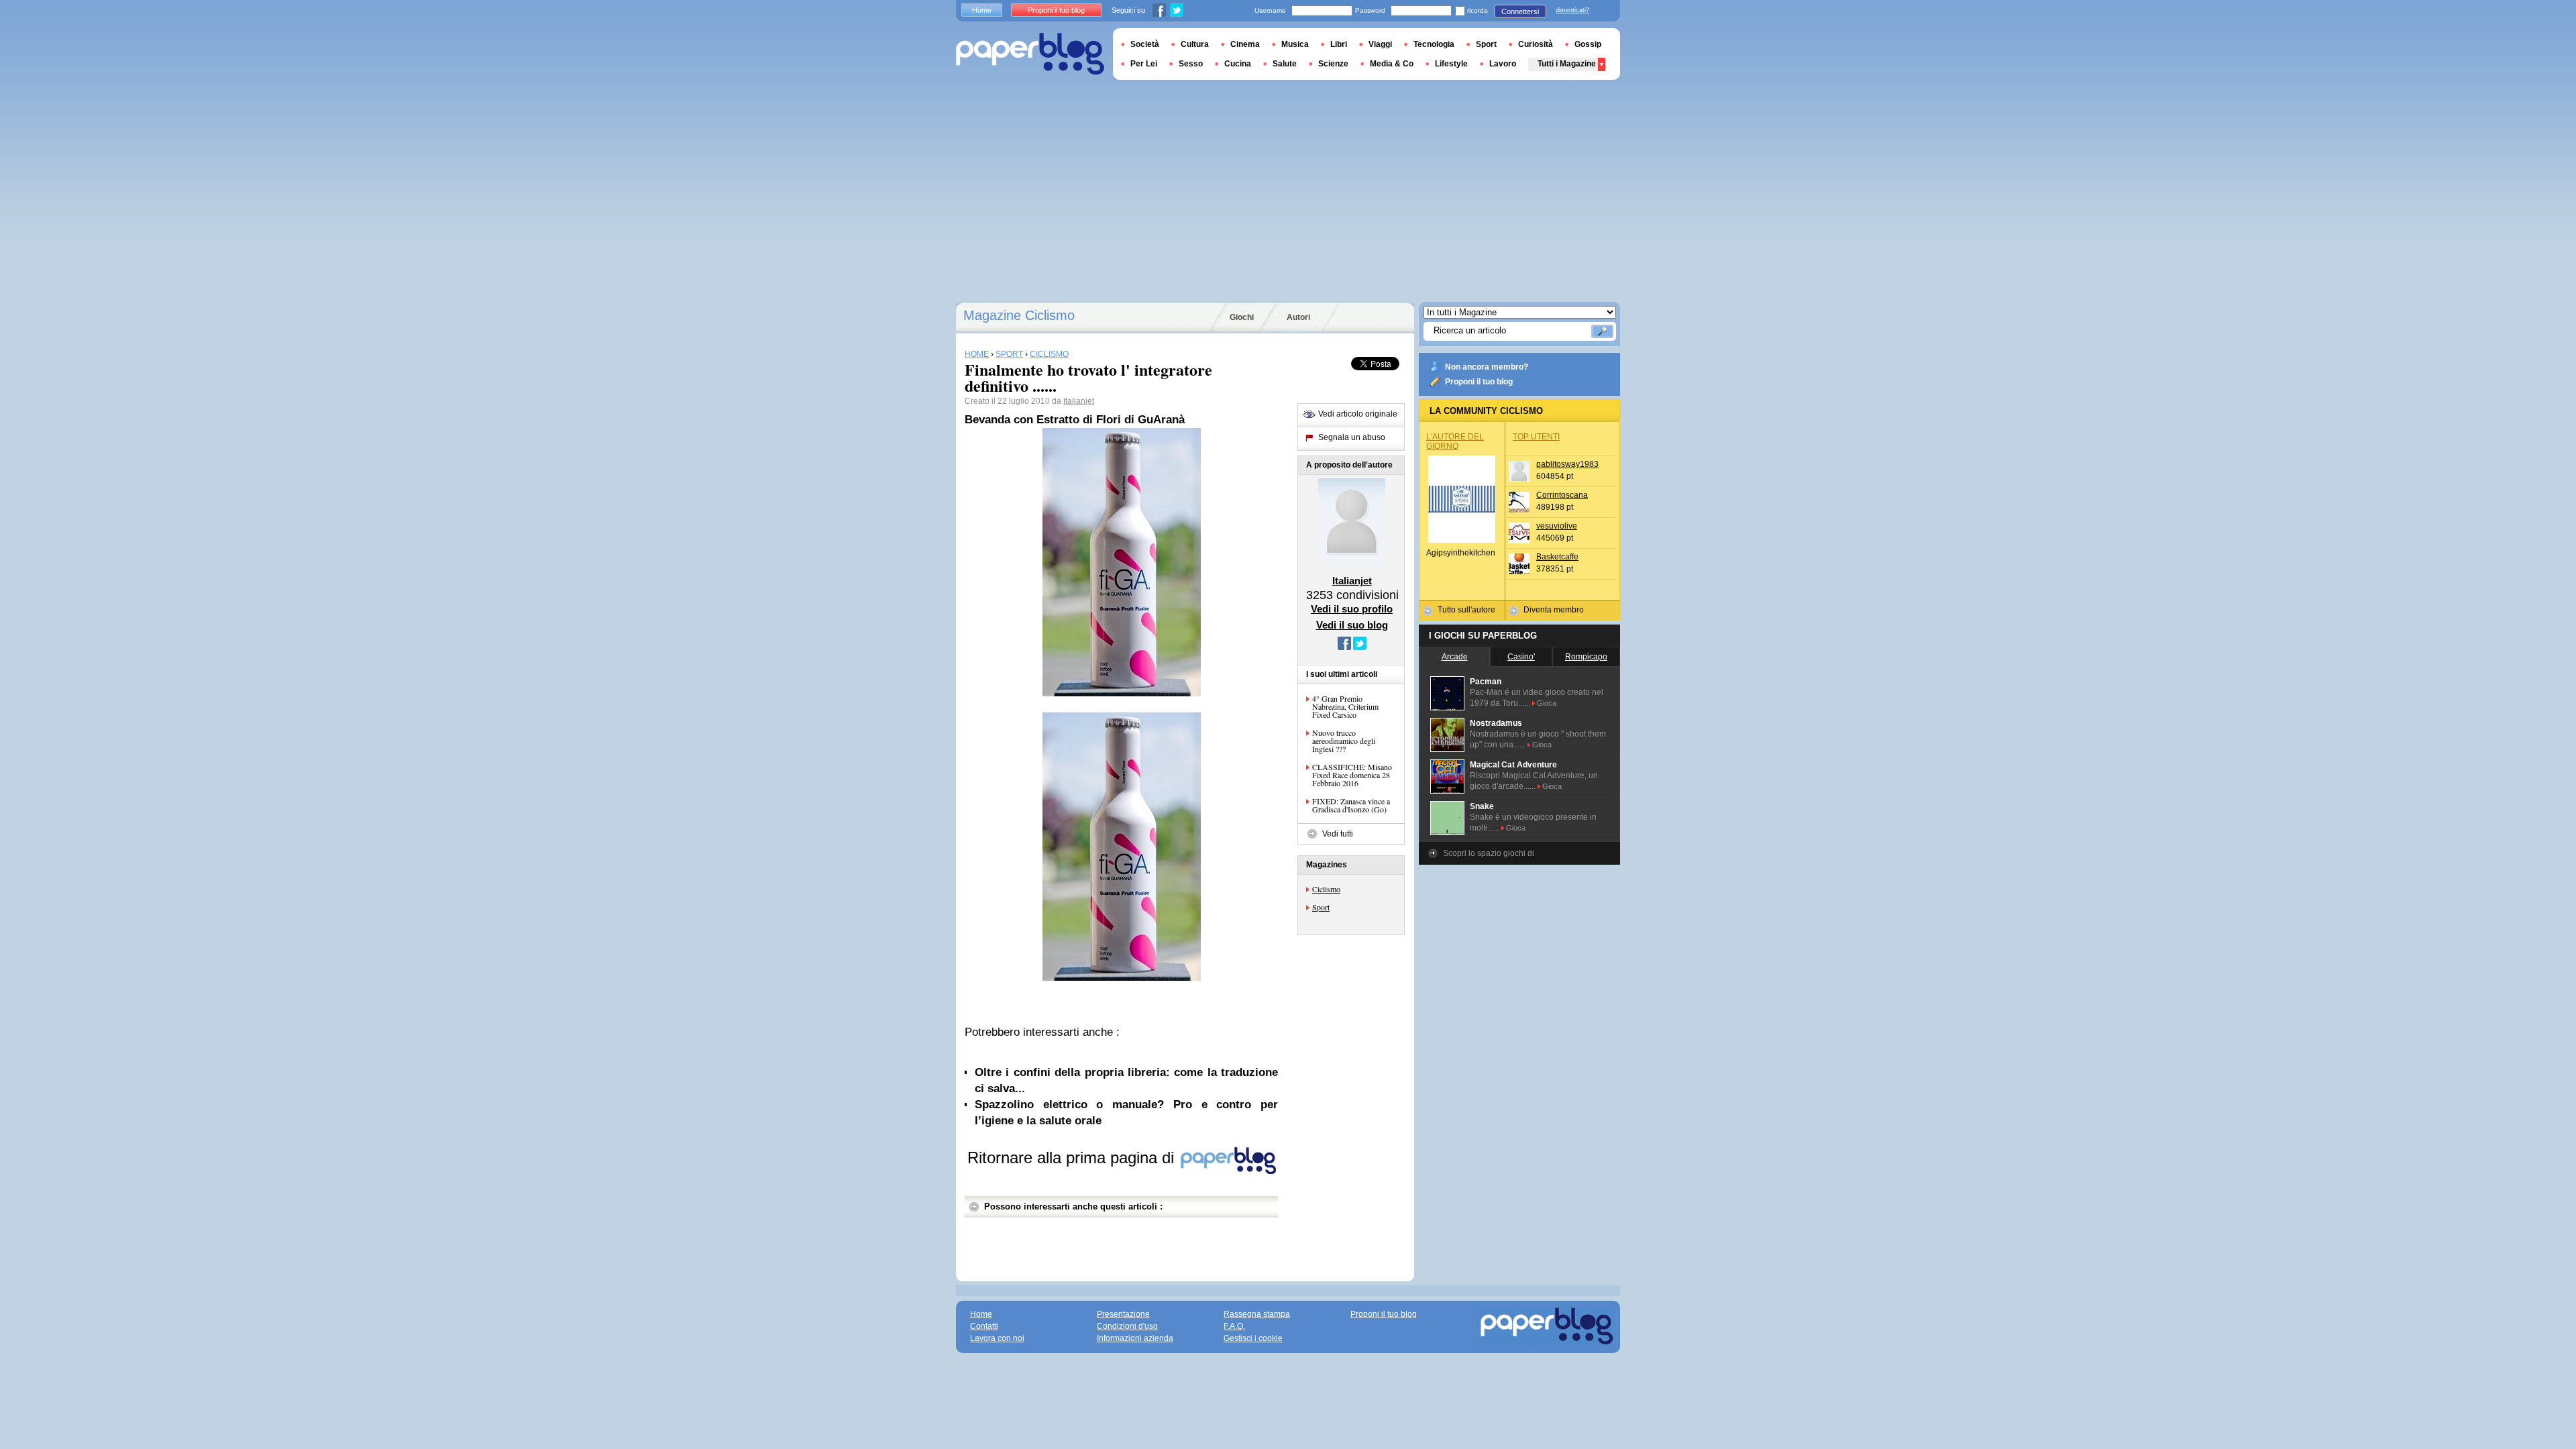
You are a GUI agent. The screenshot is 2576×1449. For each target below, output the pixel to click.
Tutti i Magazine (1567, 64)
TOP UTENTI (1536, 437)
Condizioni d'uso (1127, 1326)
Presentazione (1123, 1314)
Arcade (1455, 657)
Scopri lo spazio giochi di (1489, 853)
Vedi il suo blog (1352, 625)
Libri (1339, 44)
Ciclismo (1326, 889)
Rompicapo (1586, 657)
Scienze (1333, 64)
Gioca (1547, 703)
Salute (1285, 64)
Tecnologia (1434, 44)
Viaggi (1380, 44)
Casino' (1521, 657)
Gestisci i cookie (1253, 1338)
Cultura (1195, 44)
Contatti (984, 1326)
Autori (1298, 317)
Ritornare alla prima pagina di (1073, 1158)
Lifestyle (1451, 64)
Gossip (1588, 44)
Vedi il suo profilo (1352, 609)
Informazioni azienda (1135, 1338)
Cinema (1245, 44)
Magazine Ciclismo (1019, 315)
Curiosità (1536, 44)
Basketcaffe (1557, 557)
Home (982, 10)
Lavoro (1503, 64)
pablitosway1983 (1567, 464)
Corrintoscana (1562, 495)
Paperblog (1030, 54)
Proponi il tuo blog (1479, 382)
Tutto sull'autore (1466, 610)
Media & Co (1392, 64)
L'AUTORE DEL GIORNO (1455, 441)
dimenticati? (1572, 10)
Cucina (1238, 64)
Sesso (1191, 64)
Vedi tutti (1338, 834)
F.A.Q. (1234, 1326)
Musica (1295, 44)
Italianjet (1079, 401)
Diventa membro (1554, 610)
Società (1145, 44)
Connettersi (1520, 11)
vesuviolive (1557, 526)
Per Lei (1144, 64)
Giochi (1242, 317)
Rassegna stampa (1257, 1314)
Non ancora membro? (1487, 367)
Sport (1321, 907)
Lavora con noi (997, 1338)
